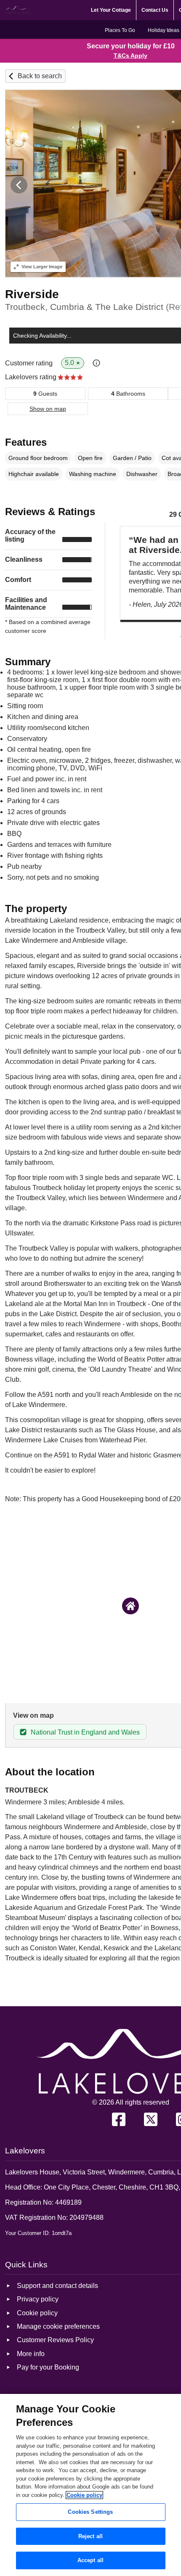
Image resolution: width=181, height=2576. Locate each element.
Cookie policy (84, 2495)
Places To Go (120, 30)
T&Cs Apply (130, 56)
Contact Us (155, 10)
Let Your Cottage (111, 10)
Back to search (40, 76)
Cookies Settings (90, 2512)
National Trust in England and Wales (85, 1732)
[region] (90, 2485)
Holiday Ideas (164, 30)
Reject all (90, 2536)
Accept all (90, 2560)
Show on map (48, 409)
